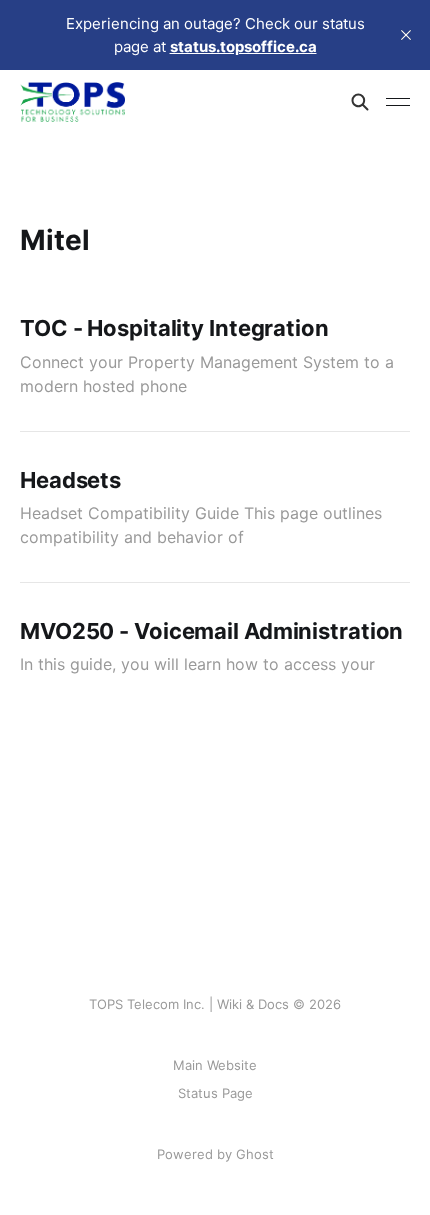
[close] (406, 35)
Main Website (215, 1065)
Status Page (215, 1093)
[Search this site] (360, 102)
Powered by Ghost (215, 1154)
